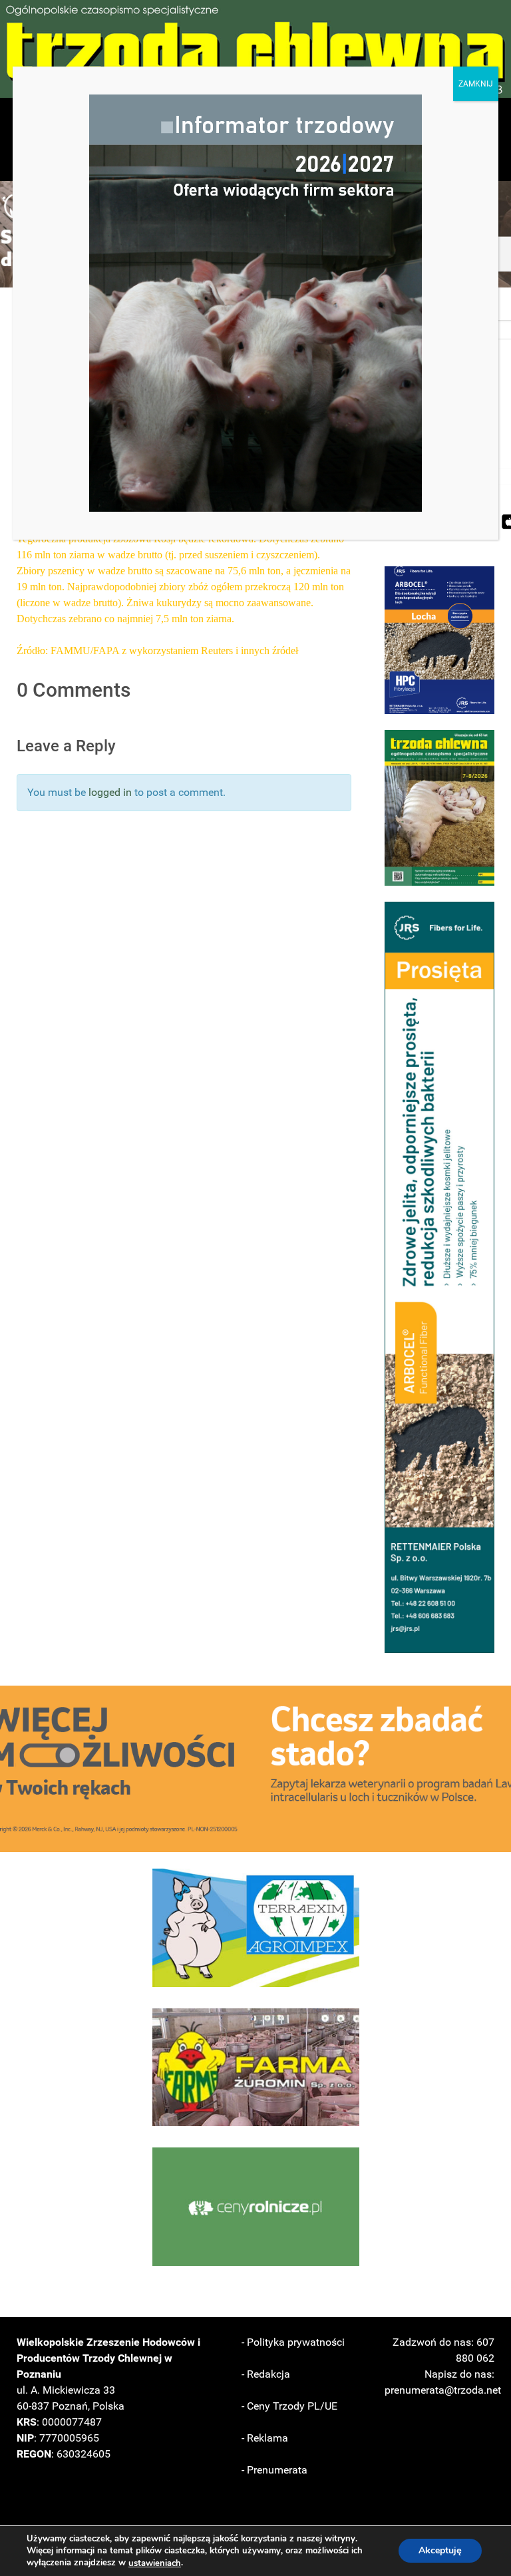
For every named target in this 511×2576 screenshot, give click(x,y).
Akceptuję (440, 2551)
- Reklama (265, 2438)
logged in (110, 792)
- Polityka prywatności (293, 2342)
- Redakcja (266, 2374)
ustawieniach (155, 2563)
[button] (439, 640)
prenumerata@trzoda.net (443, 2390)
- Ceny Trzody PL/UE (289, 2406)
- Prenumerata (274, 2470)
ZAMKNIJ (476, 84)
